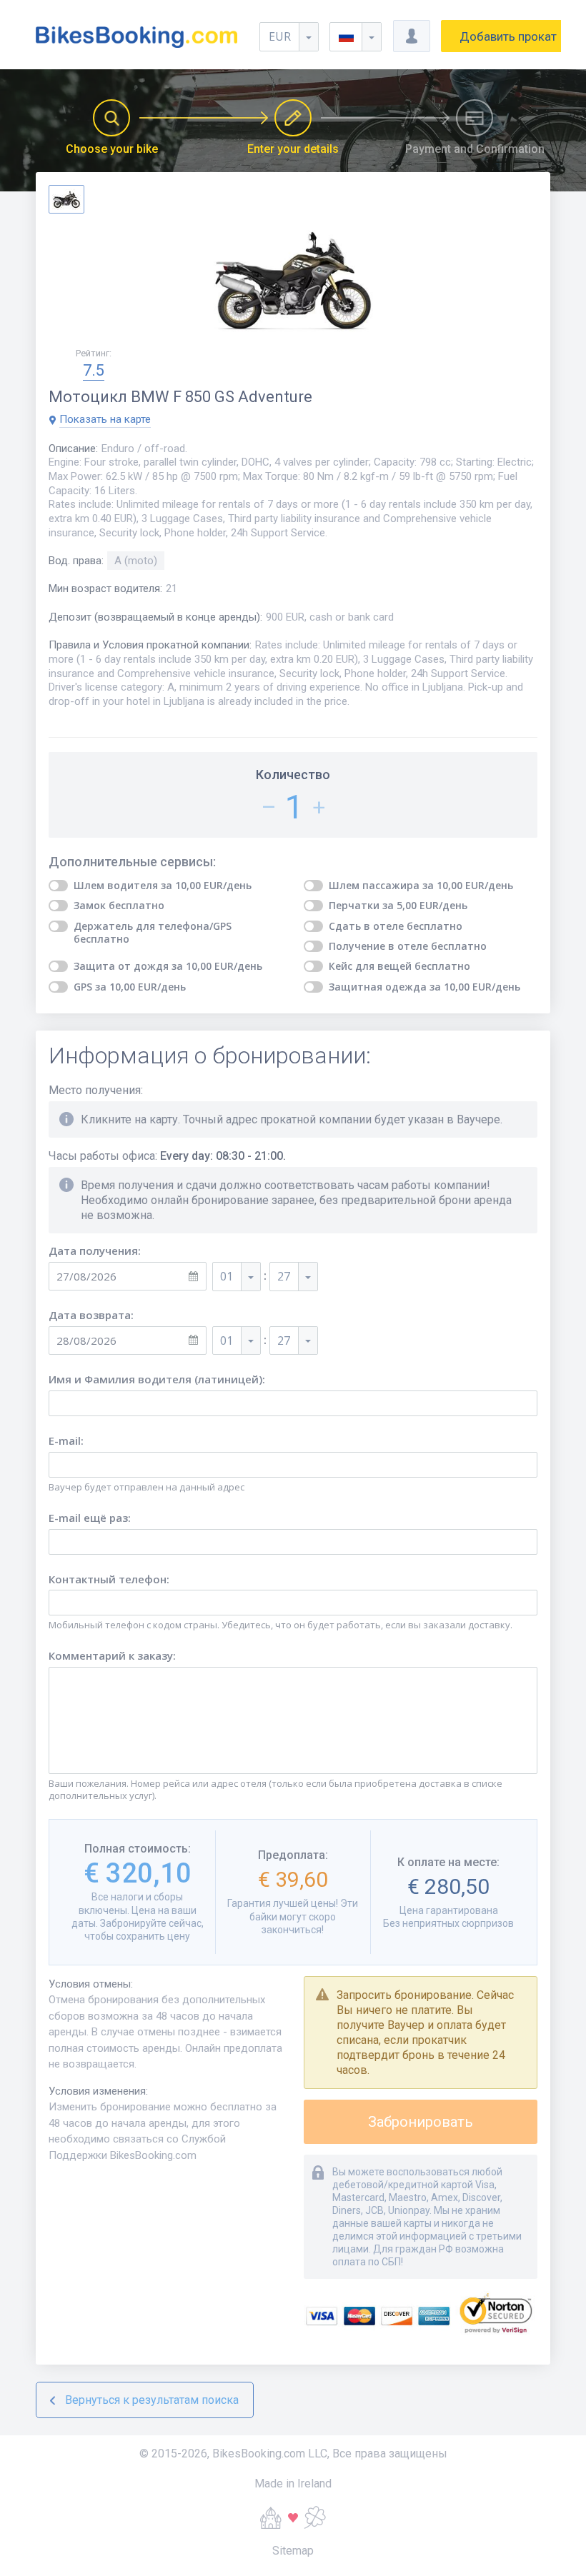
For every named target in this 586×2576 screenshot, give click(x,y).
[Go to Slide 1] (66, 199)
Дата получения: (95, 1251)
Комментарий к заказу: (112, 1656)
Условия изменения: (98, 2091)
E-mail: (66, 1441)
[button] (356, 37)
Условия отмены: (91, 1984)
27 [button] (284, 1276)
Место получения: (96, 1090)
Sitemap (293, 2551)
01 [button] (227, 1276)
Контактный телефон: (109, 1579)
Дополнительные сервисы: (132, 862)
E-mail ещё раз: (90, 1518)
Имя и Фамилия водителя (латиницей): (157, 1379)
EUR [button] (280, 36)
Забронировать (421, 2122)
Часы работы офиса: (167, 1156)
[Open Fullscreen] (293, 281)
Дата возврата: (91, 1315)
